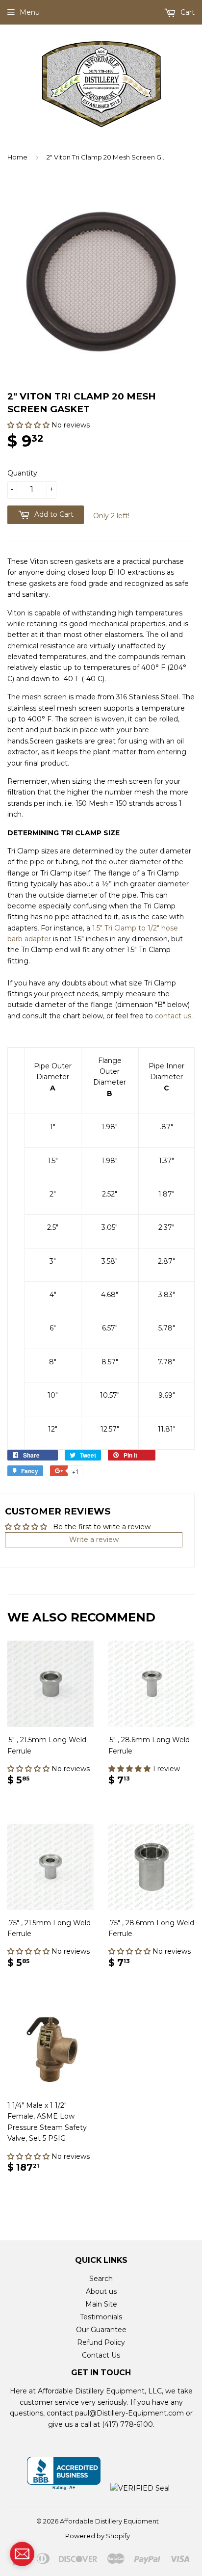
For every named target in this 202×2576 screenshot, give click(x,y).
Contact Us (101, 2355)
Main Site (101, 2304)
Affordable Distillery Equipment (109, 2521)
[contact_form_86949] (22, 2554)
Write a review (94, 1540)
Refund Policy (101, 2342)
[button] (29, 425)
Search (101, 2279)
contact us (173, 1016)
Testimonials (101, 2317)
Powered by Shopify (98, 2536)
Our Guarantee (101, 2330)
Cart (187, 12)
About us (101, 2291)
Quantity (22, 473)
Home (17, 157)
